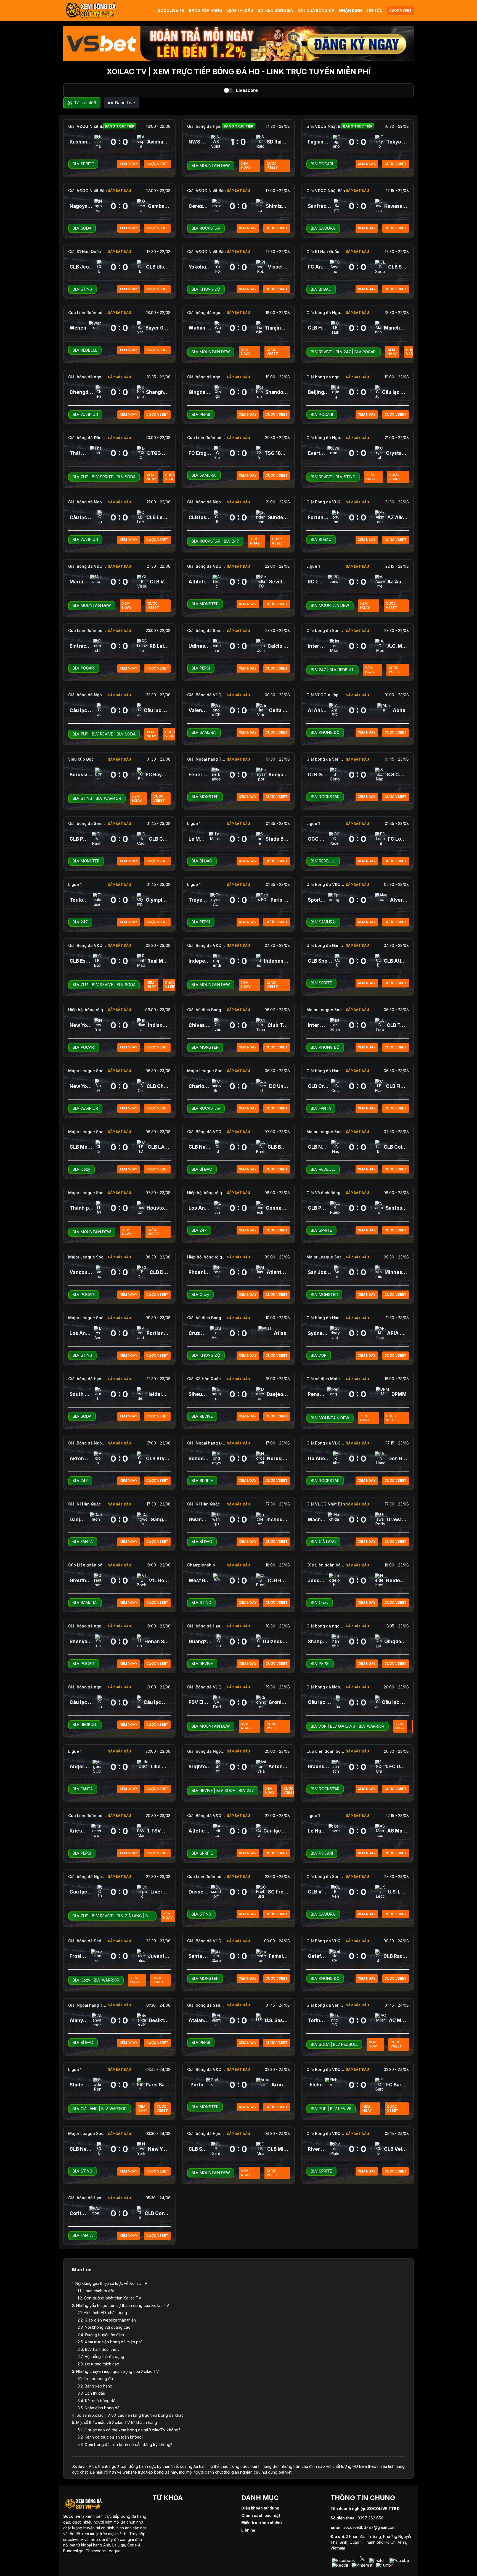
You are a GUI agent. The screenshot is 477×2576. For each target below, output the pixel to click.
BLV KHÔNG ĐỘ (206, 289)
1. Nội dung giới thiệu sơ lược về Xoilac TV (110, 2283)
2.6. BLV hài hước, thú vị (99, 2349)
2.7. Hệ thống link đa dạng (101, 2356)
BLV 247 (343, 352)
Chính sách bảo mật (261, 2515)
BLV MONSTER (205, 604)
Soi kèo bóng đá (275, 10)
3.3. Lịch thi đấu (91, 2393)
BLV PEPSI (201, 414)
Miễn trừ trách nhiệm (262, 2523)
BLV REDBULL (85, 350)
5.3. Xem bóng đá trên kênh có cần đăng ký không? (125, 2444)
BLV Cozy (81, 1169)
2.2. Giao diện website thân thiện (107, 2320)
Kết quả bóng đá (316, 10)
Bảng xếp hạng (206, 10)
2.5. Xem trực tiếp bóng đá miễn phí (110, 2342)
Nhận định (350, 10)
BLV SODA (82, 228)
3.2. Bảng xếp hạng (95, 2386)
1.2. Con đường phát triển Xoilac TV (109, 2298)
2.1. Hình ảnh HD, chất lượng (102, 2313)
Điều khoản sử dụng (260, 2508)
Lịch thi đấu (240, 10)
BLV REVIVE (321, 352)
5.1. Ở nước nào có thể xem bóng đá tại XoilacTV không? (129, 2430)
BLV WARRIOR (85, 414)
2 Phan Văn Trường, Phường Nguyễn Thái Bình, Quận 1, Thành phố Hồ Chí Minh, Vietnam (371, 2542)
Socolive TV (171, 10)
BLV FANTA (321, 1108)
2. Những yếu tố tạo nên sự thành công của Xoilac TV (121, 2305)
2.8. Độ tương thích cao (98, 2364)
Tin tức (374, 10)
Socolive (72, 2516)
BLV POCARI (322, 164)
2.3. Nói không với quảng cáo (104, 2327)
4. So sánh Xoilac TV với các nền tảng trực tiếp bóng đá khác (128, 2415)
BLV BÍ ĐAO (321, 289)
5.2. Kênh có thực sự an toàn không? (111, 2437)
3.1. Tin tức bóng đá (95, 2379)
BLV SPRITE (83, 164)
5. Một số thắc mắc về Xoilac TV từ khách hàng (115, 2422)
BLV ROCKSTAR (206, 228)
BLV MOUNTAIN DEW (211, 165)
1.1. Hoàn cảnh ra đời (96, 2291)
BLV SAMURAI (323, 228)
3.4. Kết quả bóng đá (96, 2401)
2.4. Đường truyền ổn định (101, 2335)
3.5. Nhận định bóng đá (99, 2408)
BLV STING (82, 289)
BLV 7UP (80, 477)
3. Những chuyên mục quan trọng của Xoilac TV (116, 2371)
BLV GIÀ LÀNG (323, 1541)
